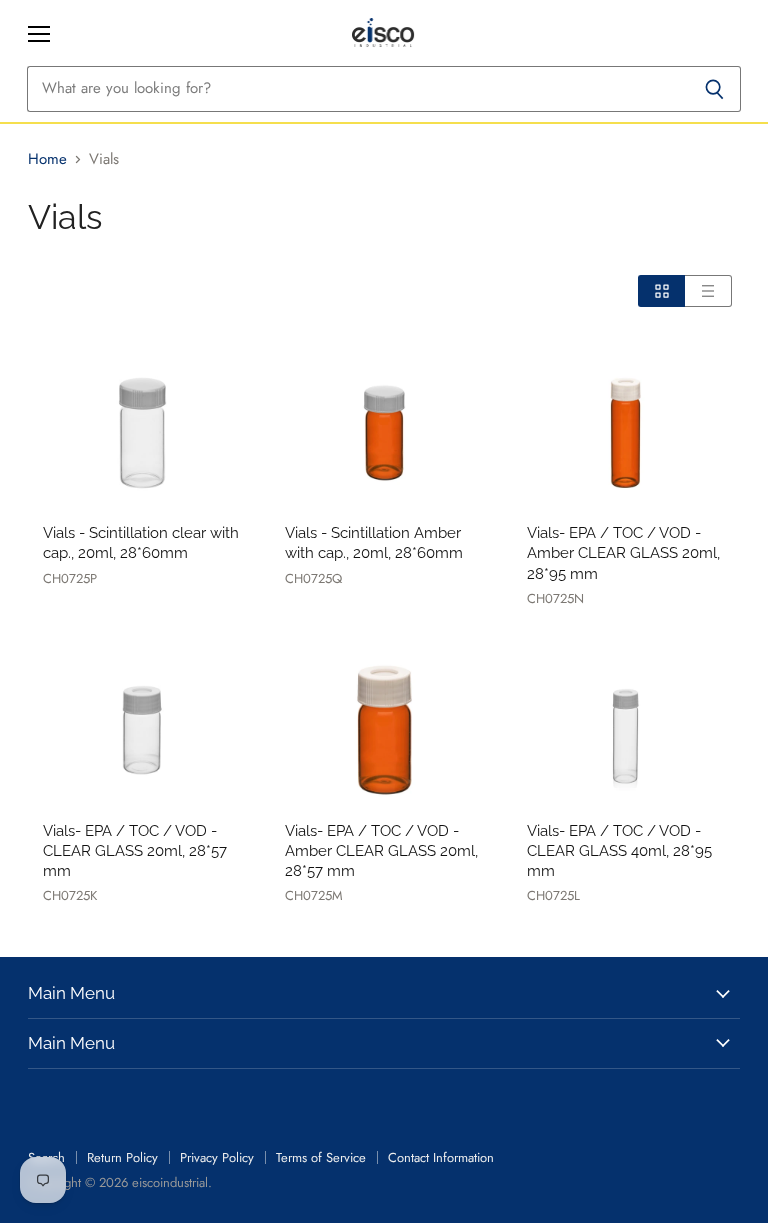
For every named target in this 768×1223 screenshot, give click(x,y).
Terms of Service (321, 1157)
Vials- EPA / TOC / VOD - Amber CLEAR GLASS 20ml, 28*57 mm (381, 851)
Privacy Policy (217, 1157)
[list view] (708, 291)
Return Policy (122, 1157)
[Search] (714, 89)
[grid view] (661, 291)
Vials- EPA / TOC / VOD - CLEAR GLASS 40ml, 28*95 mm (619, 851)
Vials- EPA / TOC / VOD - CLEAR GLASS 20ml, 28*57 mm (135, 851)
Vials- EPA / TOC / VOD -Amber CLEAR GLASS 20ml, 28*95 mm (623, 553)
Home (47, 159)
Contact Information (441, 1157)
